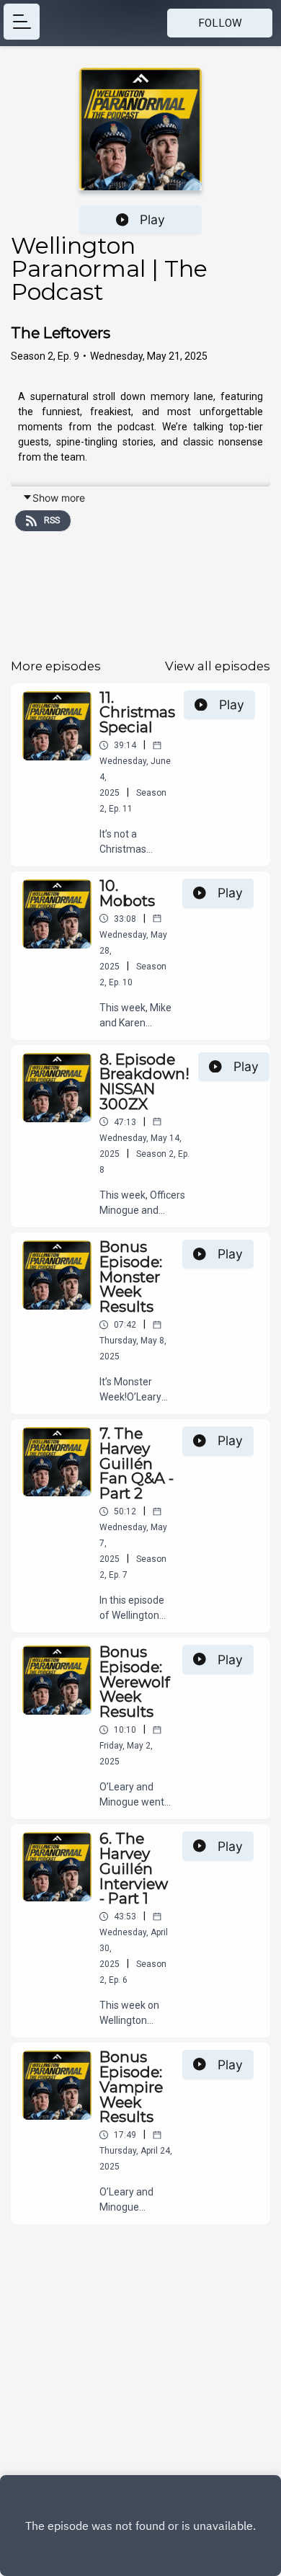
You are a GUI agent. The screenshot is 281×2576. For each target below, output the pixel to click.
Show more (59, 498)
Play (152, 219)
